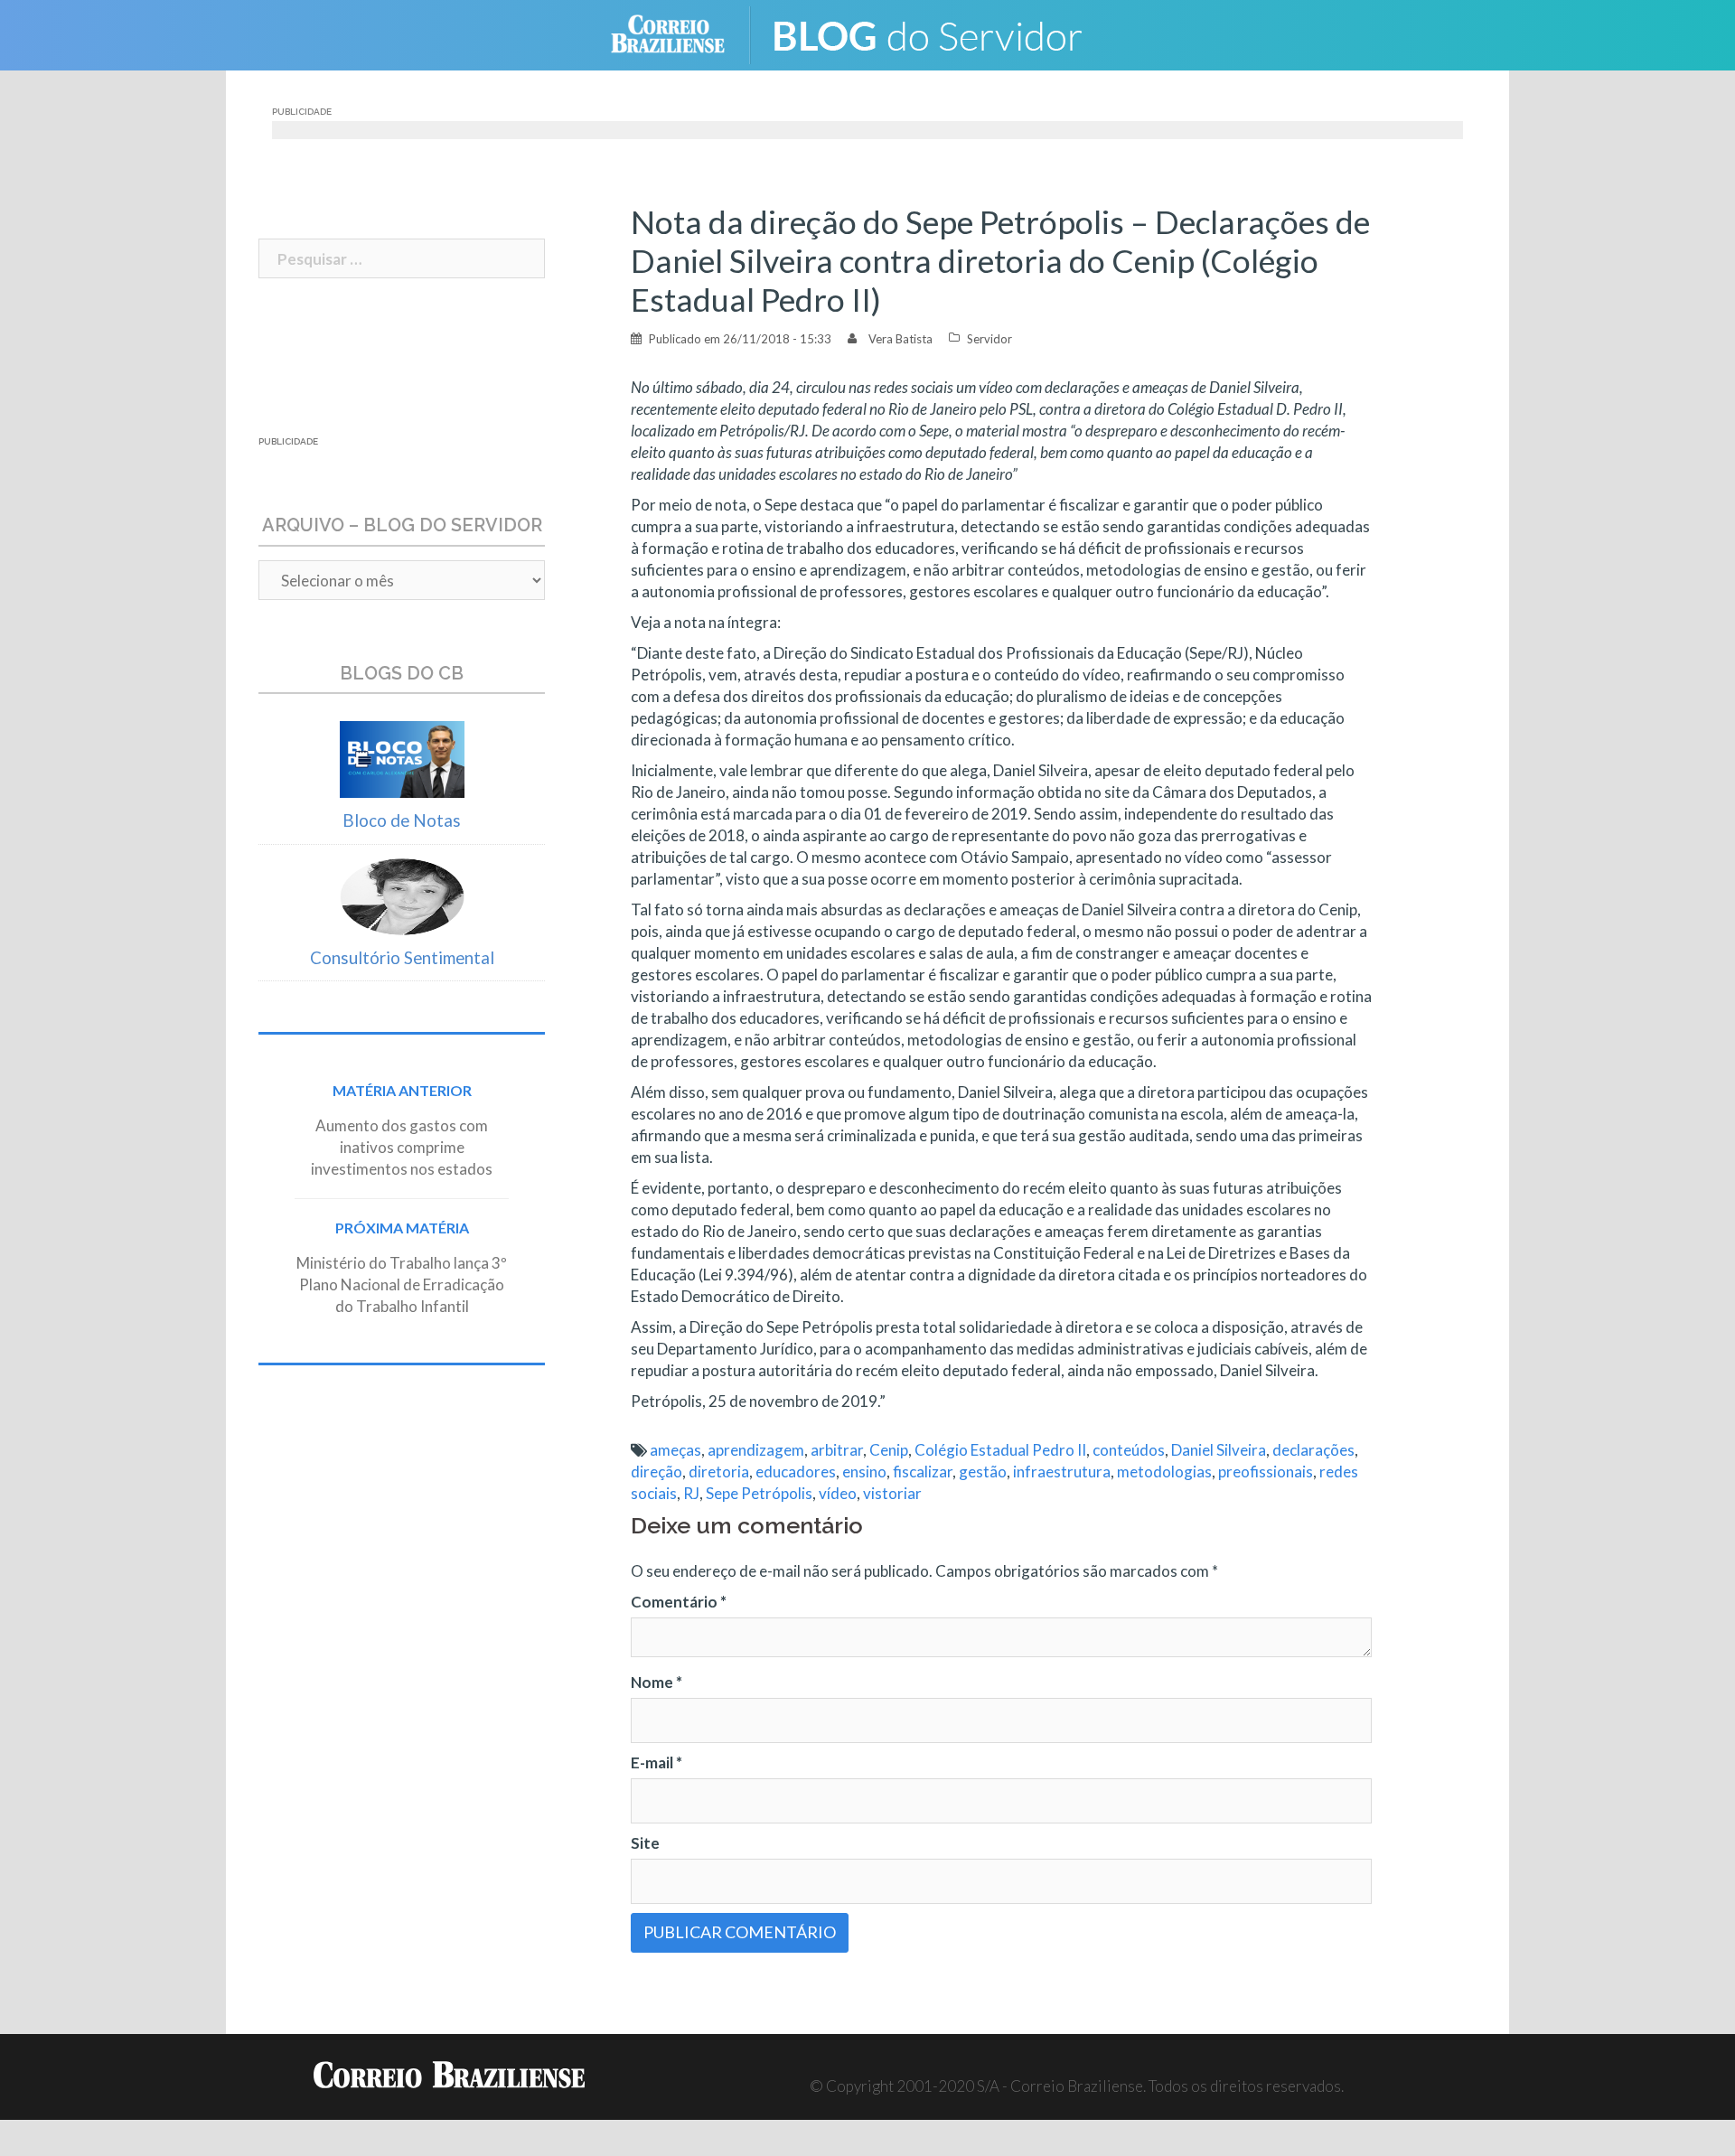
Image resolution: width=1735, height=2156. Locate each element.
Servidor (989, 339)
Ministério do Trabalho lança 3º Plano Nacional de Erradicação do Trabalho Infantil (402, 1284)
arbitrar (837, 1450)
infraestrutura (1062, 1472)
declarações (1313, 1450)
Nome (656, 1682)
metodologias (1164, 1472)
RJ (691, 1493)
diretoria (719, 1472)
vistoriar (892, 1493)
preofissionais (1266, 1472)
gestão (983, 1472)
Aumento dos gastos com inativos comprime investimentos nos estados (402, 1147)
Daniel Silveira (1219, 1450)
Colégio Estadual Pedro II (1000, 1450)
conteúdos (1129, 1450)
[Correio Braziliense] (682, 33)
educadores (796, 1472)
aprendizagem (756, 1450)
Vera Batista (900, 339)
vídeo (838, 1493)
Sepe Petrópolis (759, 1493)
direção (656, 1472)
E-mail (656, 1762)
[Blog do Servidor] (940, 33)
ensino (864, 1472)
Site (645, 1843)
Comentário (679, 1602)
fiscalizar (923, 1472)
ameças (675, 1450)
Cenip (889, 1450)
